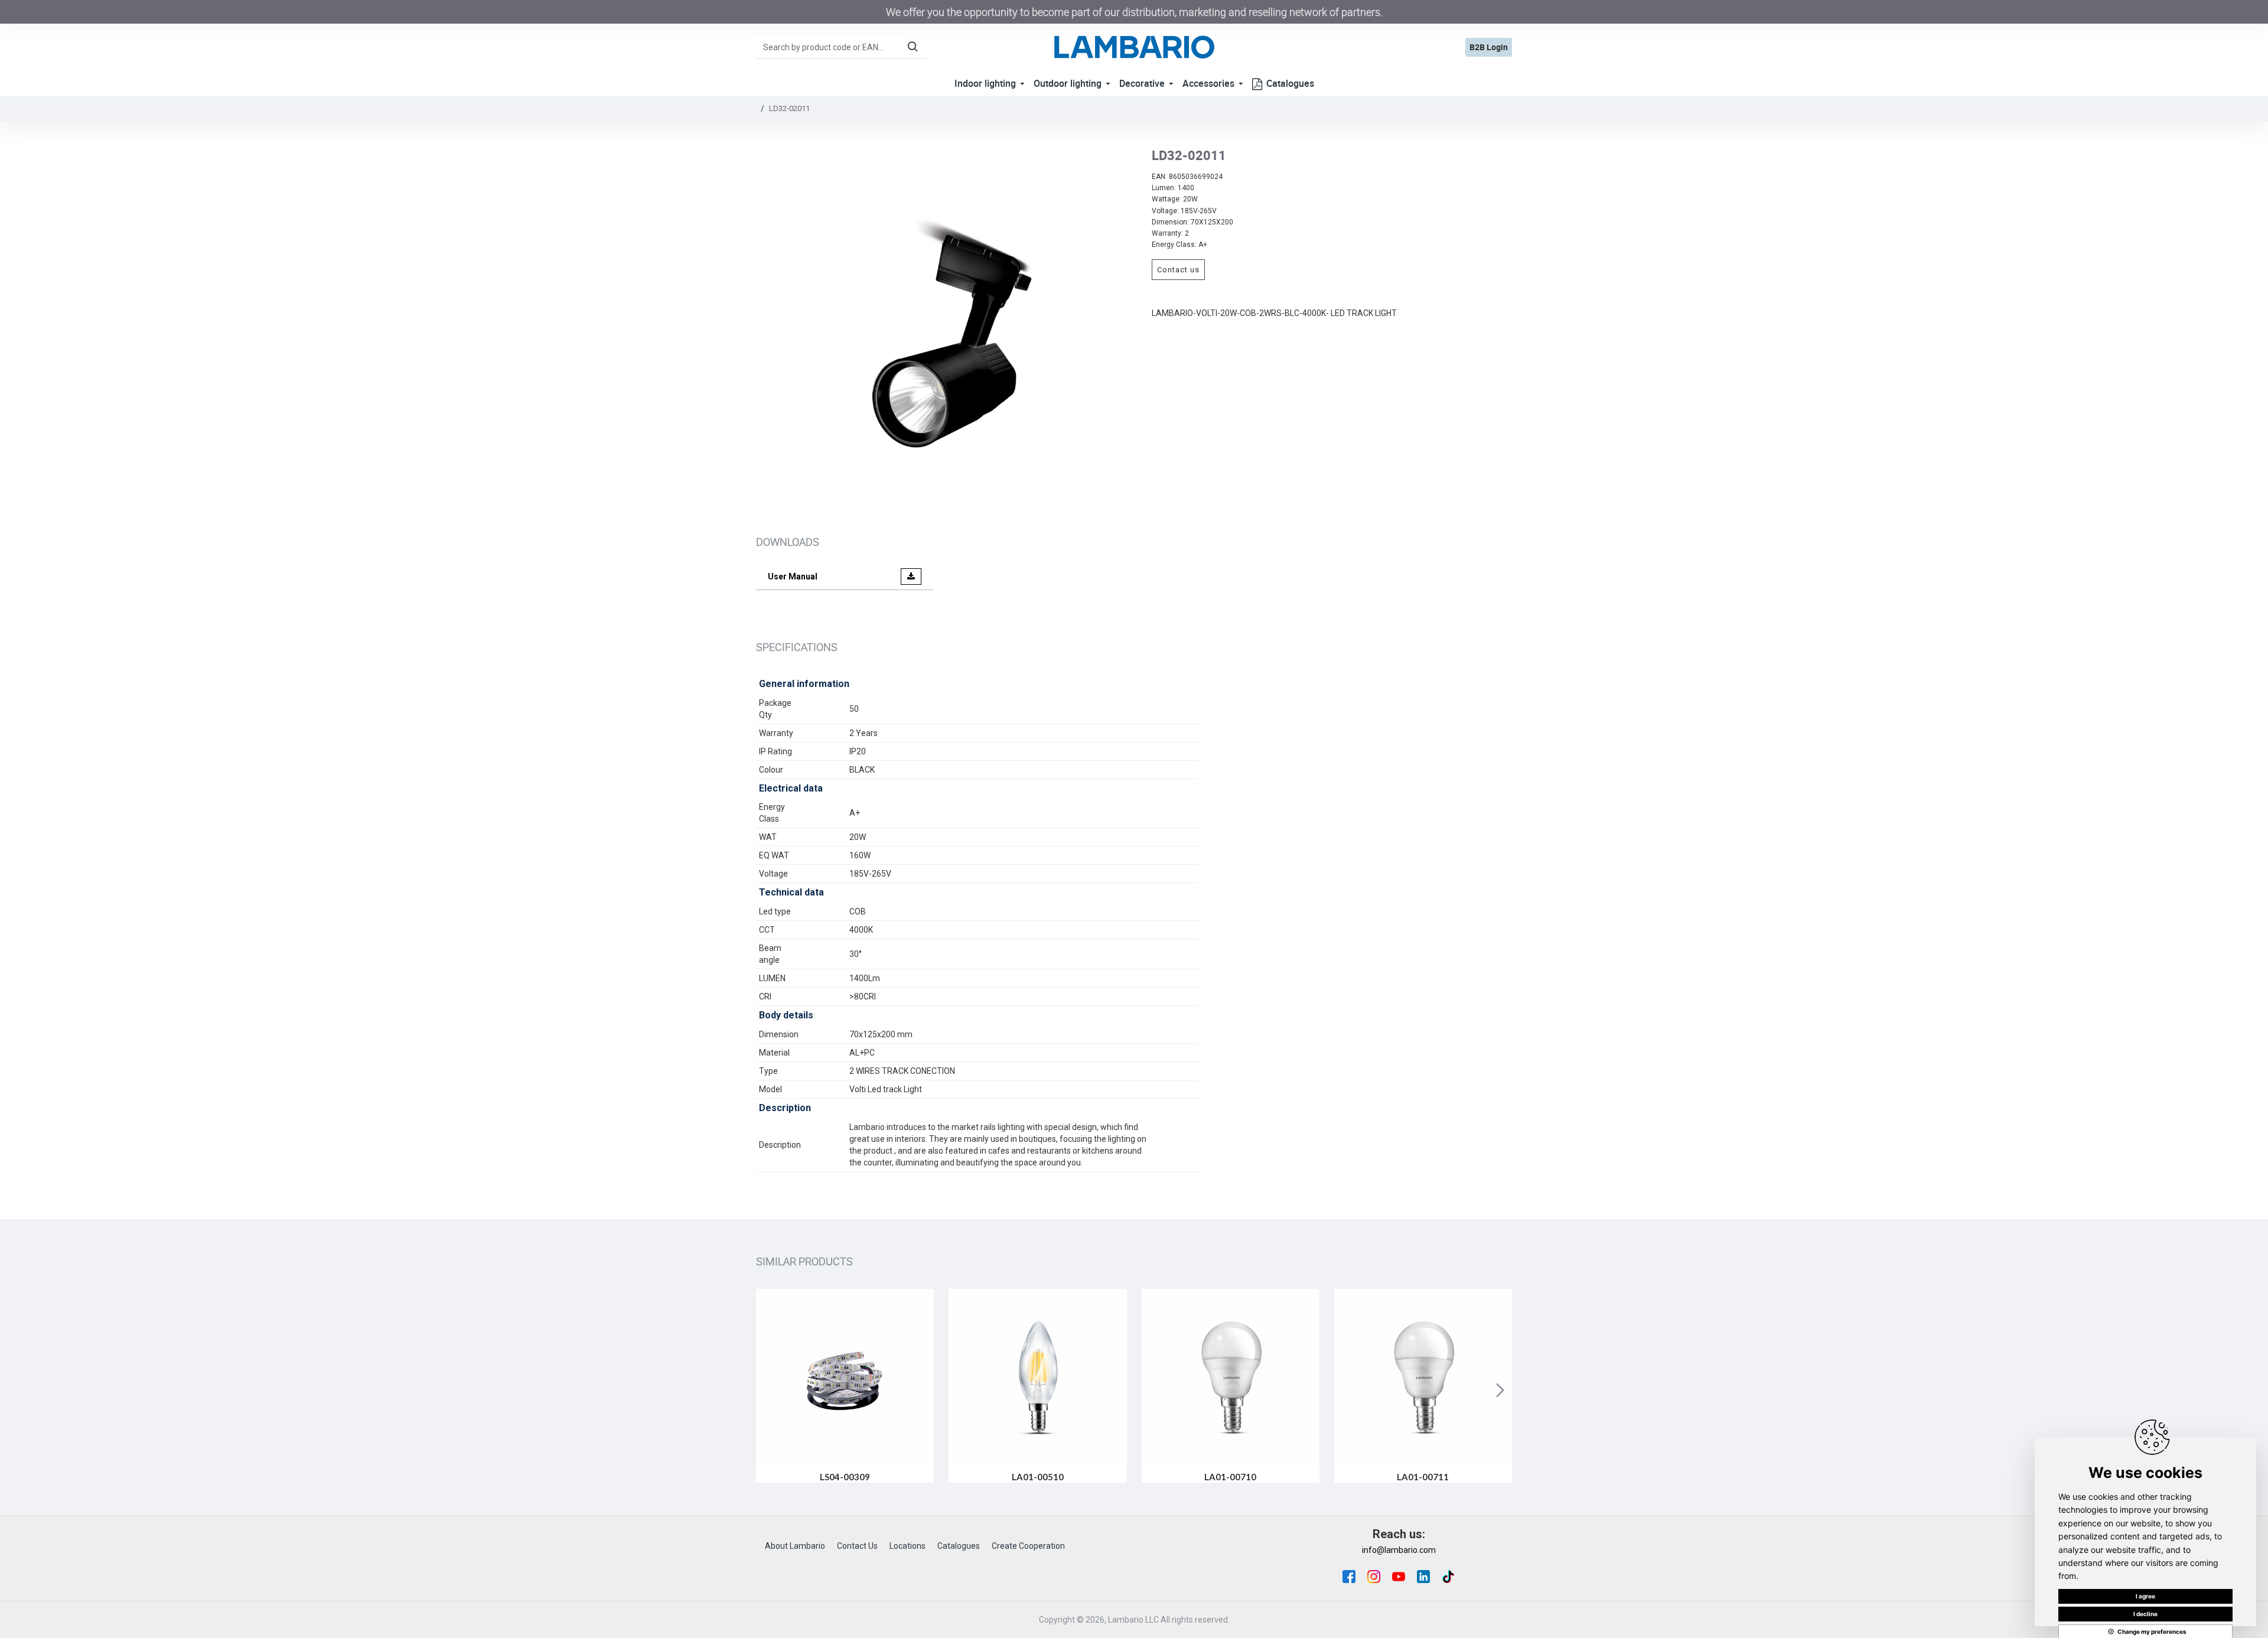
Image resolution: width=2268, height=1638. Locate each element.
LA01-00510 (1038, 1477)
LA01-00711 (1423, 1477)
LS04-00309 (845, 1477)
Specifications (797, 647)
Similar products (804, 1261)
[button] (768, 1390)
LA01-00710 (1230, 1477)
